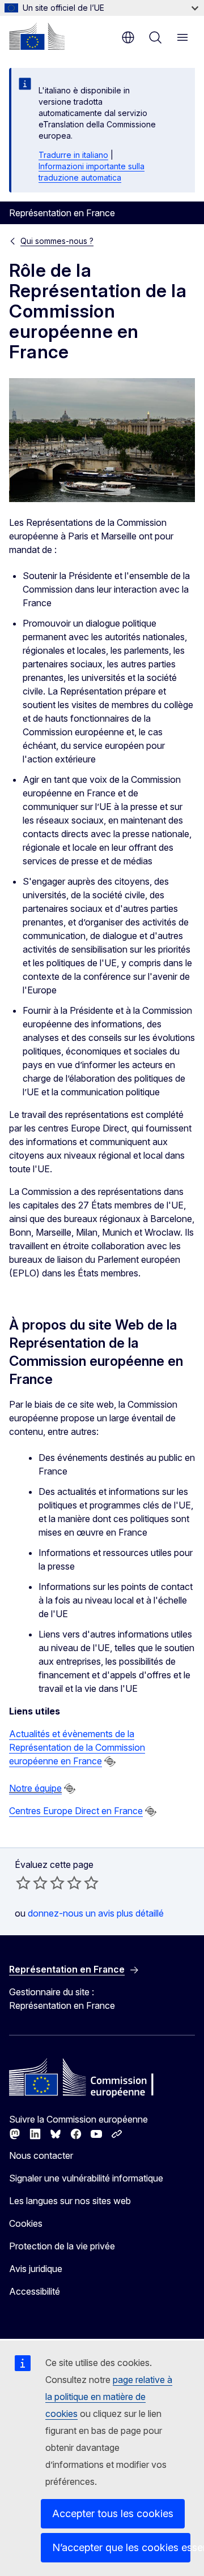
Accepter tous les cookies (113, 2513)
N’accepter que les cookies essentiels (121, 2547)
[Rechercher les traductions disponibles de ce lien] (110, 1761)
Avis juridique (36, 2269)
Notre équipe (35, 1788)
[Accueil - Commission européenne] (37, 36)
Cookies (26, 2223)
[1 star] (23, 1883)
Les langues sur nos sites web (70, 2201)
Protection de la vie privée (62, 2246)
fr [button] (128, 37)
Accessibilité (35, 2291)
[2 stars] (32, 1883)
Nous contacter (41, 2155)
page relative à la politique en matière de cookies (109, 2397)
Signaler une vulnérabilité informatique (86, 2178)
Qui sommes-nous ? (57, 241)
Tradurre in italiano (73, 155)
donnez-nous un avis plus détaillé (96, 1913)
